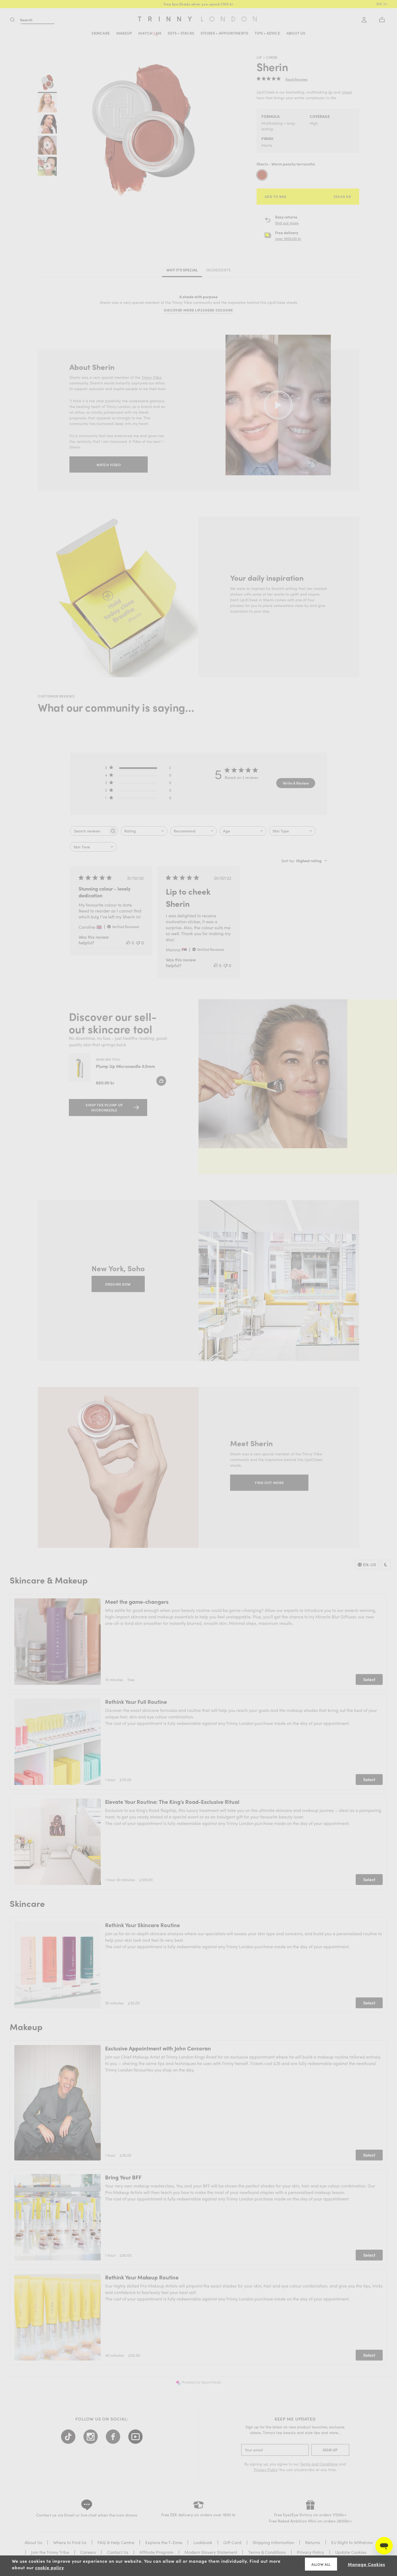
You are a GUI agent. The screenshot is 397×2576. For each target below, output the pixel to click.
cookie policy (50, 2567)
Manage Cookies (366, 2564)
